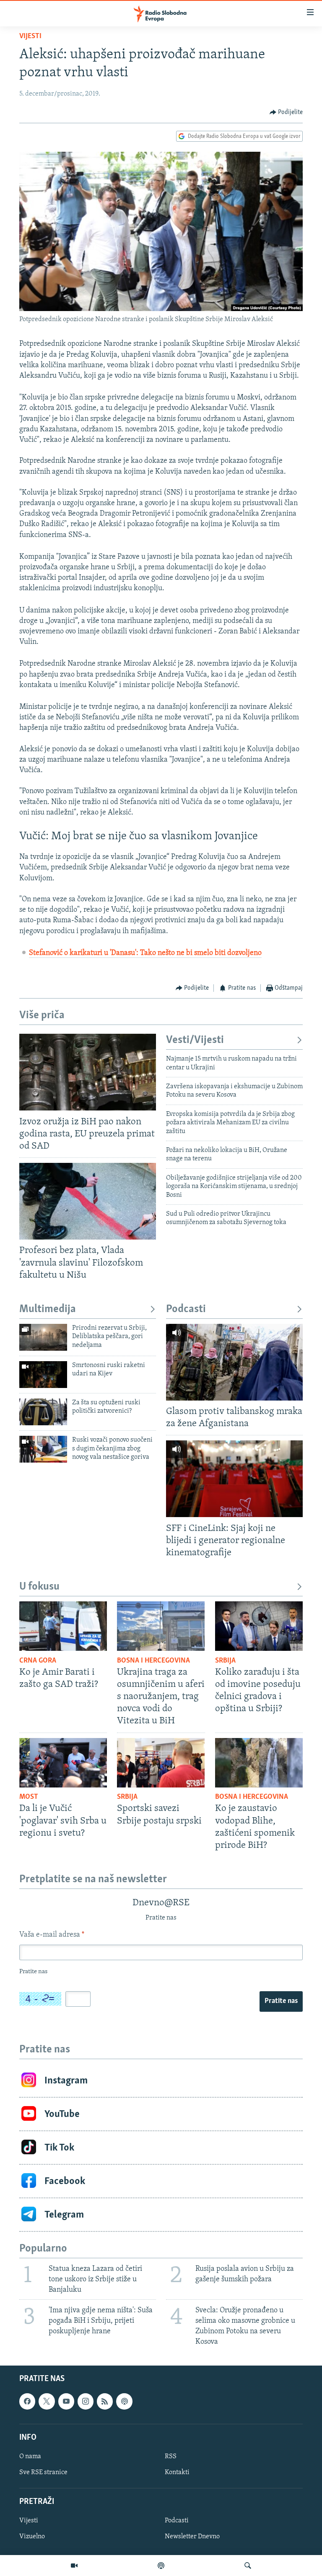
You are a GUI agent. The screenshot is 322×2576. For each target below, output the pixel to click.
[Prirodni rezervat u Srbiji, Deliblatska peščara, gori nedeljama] (43, 1337)
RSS (171, 2457)
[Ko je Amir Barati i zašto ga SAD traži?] (63, 1626)
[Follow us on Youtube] (66, 2402)
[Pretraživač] (248, 2566)
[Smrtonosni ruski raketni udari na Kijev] (43, 1375)
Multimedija (48, 1309)
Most (29, 1797)
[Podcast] (161, 2566)
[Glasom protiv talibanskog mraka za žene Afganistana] (234, 1362)
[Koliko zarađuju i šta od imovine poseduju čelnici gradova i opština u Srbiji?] (259, 1626)
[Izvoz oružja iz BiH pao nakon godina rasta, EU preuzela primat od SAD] (88, 1072)
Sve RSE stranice (43, 2472)
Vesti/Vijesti (195, 1040)
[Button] (286, 112)
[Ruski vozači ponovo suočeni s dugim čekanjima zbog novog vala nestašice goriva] (43, 1449)
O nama (30, 2457)
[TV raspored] (124, 2402)
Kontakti (177, 2472)
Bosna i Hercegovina (153, 1661)
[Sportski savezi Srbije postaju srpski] (161, 1763)
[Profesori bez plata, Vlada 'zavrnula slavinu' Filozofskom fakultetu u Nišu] (88, 1201)
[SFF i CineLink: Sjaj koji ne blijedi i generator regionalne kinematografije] (234, 1479)
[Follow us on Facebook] (27, 2402)
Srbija (225, 1661)
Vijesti (30, 36)
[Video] (74, 2566)
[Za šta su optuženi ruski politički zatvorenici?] (43, 1412)
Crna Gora (38, 1661)
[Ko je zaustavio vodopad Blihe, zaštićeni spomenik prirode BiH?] (259, 1763)
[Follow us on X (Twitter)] (47, 2402)
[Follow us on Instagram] (86, 2402)
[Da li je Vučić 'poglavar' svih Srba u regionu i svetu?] (63, 1763)
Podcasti (186, 1309)
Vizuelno (32, 2537)
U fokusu (39, 1587)
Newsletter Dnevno (192, 2537)
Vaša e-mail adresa (52, 1935)
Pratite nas (281, 2001)
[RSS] (105, 2402)
